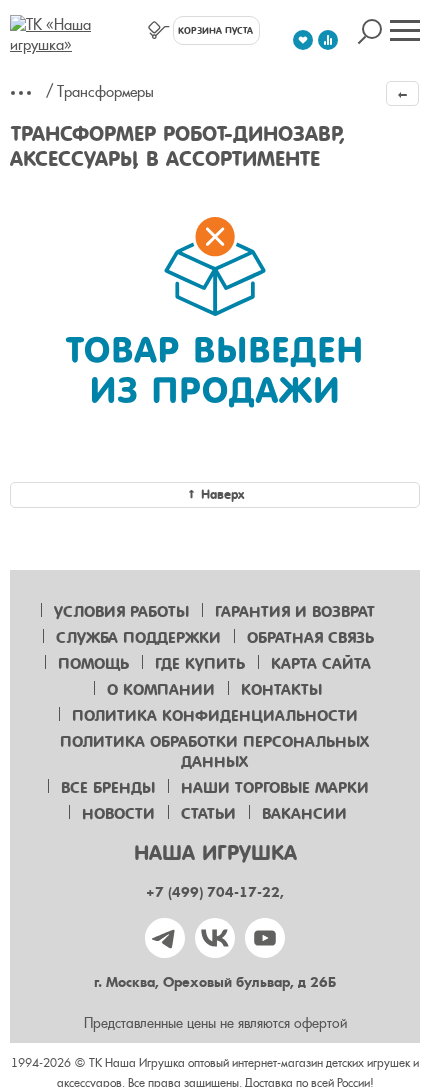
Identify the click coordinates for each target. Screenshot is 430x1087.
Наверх (222, 494)
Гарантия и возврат (295, 612)
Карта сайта (321, 664)
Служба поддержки (138, 638)
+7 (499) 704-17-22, (215, 892)
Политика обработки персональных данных (214, 752)
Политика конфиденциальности (215, 716)
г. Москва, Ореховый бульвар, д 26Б (215, 982)
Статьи (208, 814)
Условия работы (121, 612)
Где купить (200, 664)
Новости (118, 814)
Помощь (93, 664)
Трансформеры (105, 92)
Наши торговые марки (275, 788)
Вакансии (304, 814)
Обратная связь (310, 638)
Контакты (281, 690)
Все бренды (108, 788)
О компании (161, 690)
